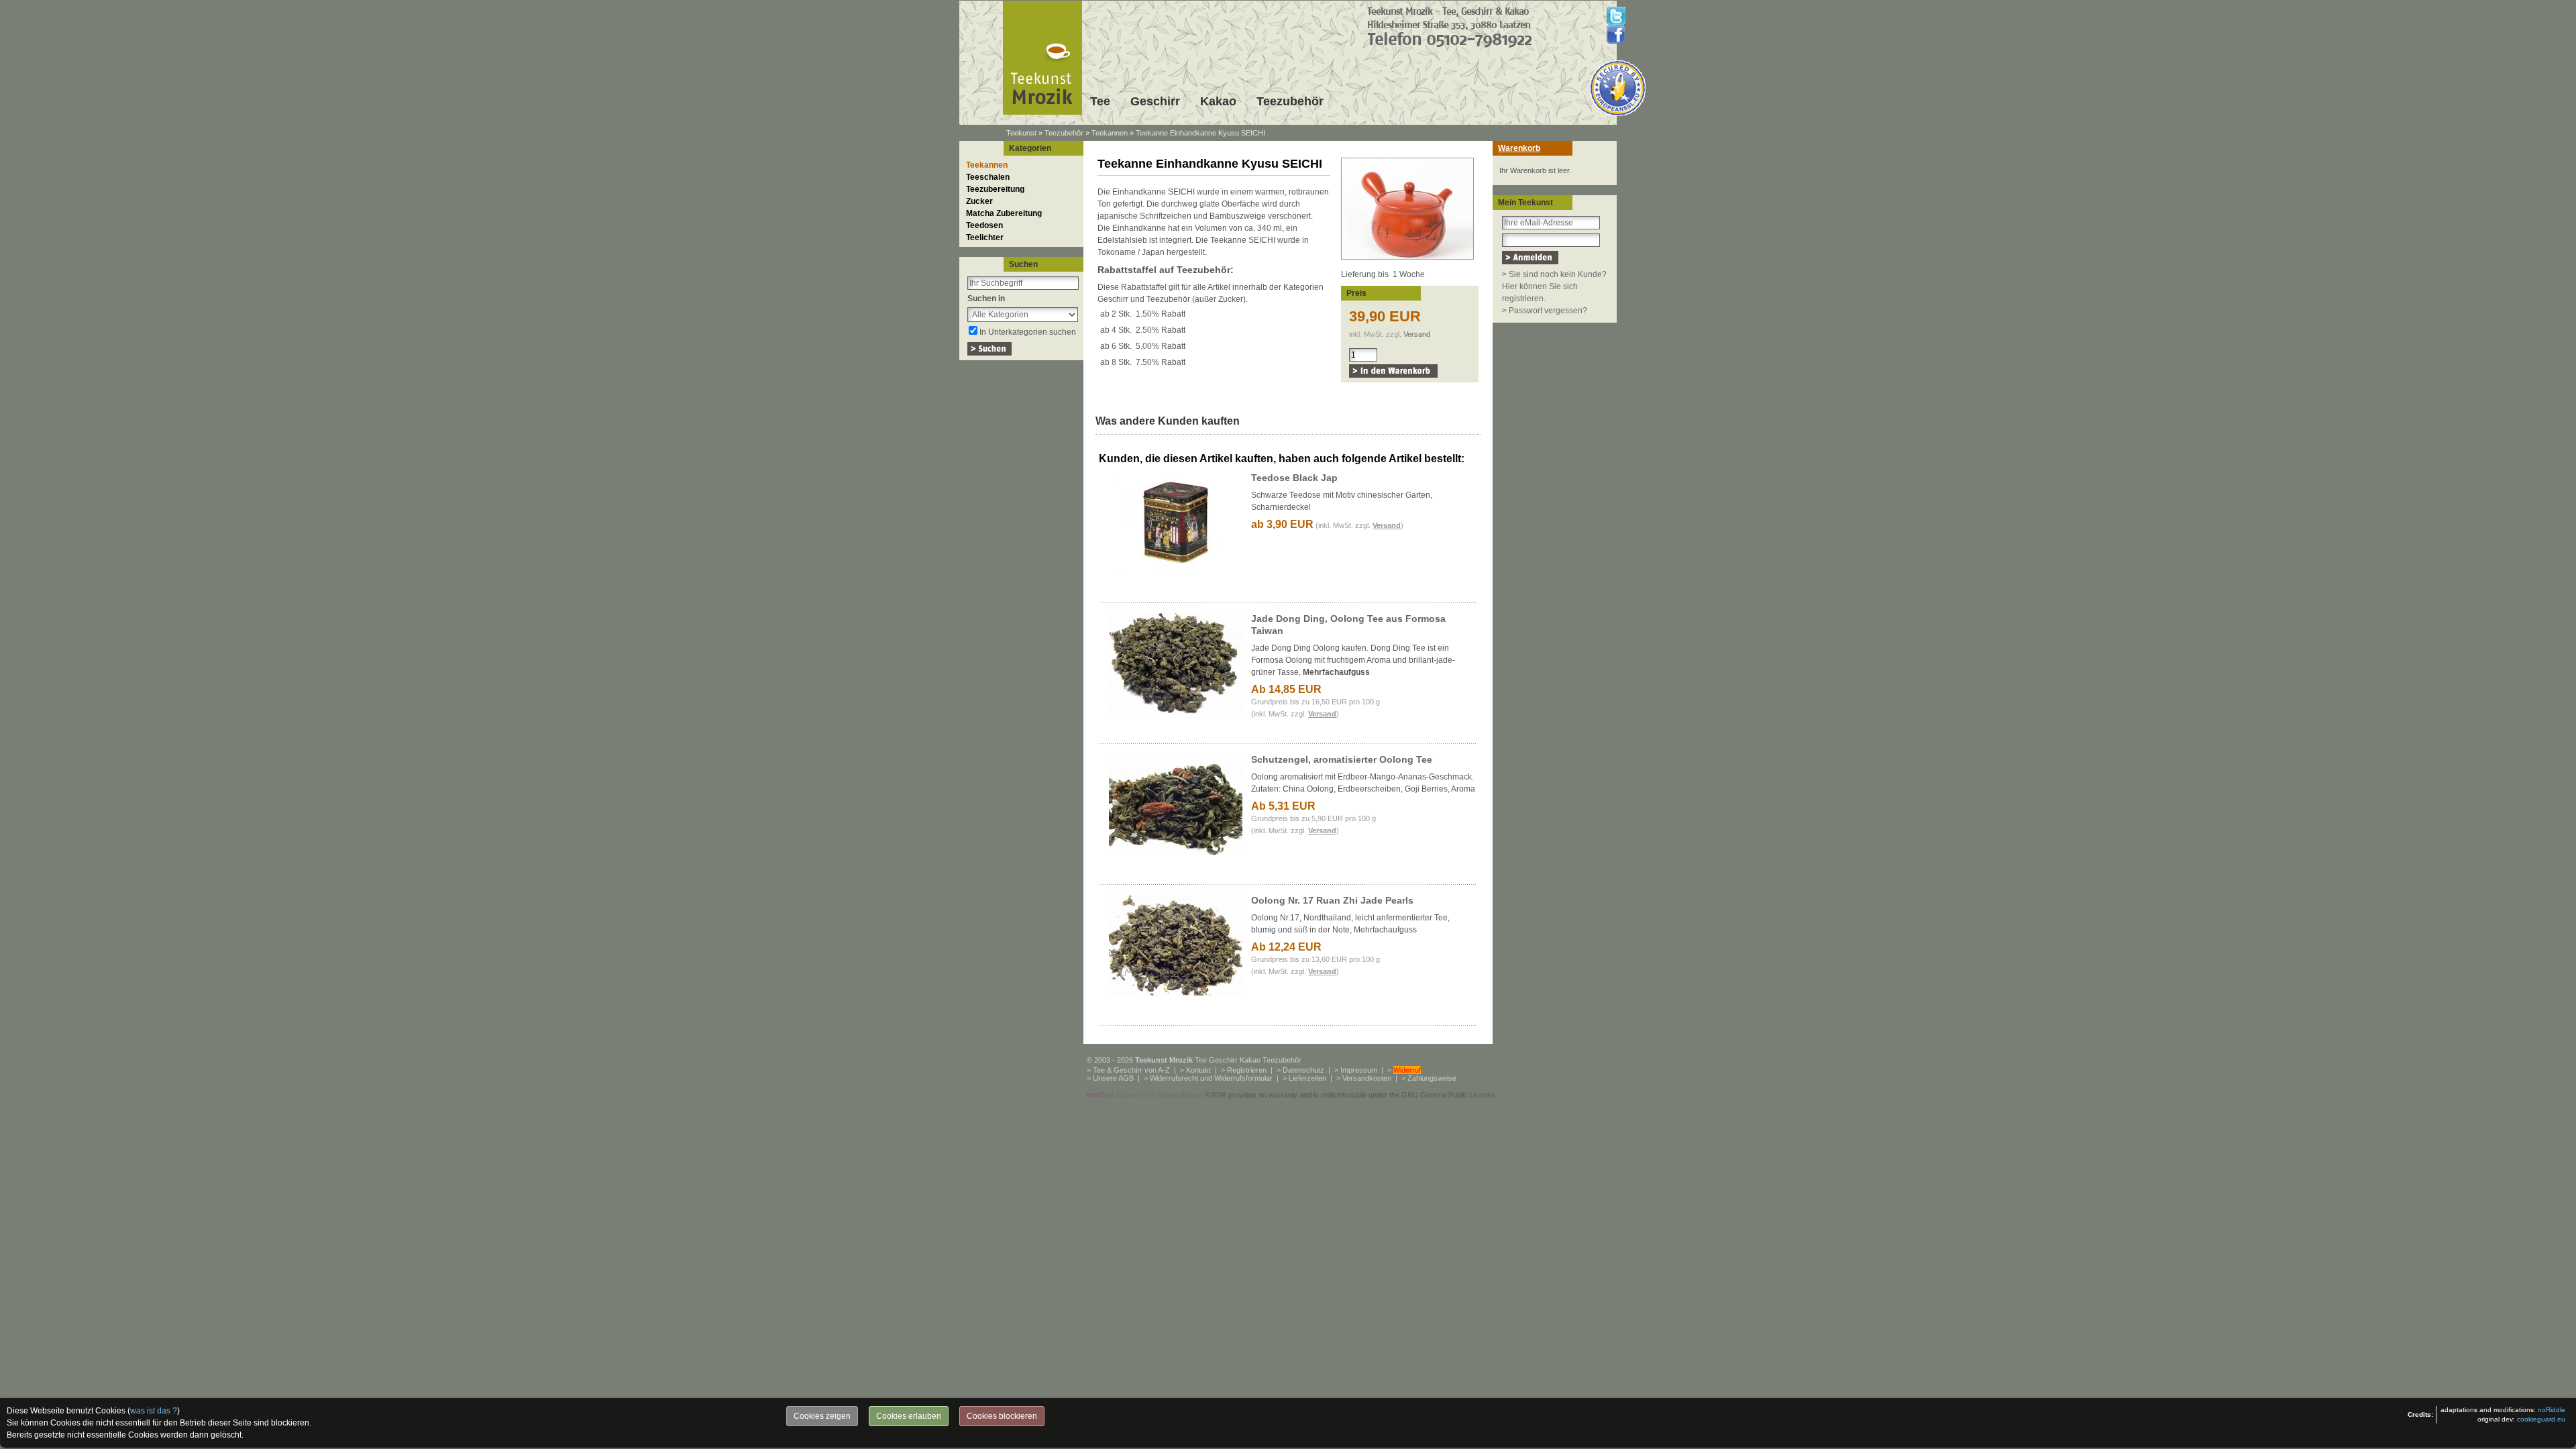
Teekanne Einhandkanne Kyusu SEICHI (1200, 133)
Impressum (1359, 1070)
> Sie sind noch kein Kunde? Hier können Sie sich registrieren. (1554, 286)
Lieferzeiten (1307, 1078)
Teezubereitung (995, 189)
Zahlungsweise (1432, 1078)
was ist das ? (154, 1411)
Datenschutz (1303, 1070)
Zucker (979, 201)
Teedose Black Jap (1294, 478)
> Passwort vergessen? (1545, 311)
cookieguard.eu (2541, 1419)
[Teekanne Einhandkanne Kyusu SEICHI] (1407, 260)
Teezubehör (1290, 101)
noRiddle (2552, 1410)
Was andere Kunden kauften (1168, 421)
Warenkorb (1519, 148)
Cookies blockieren (1002, 1416)
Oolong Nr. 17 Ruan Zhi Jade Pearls (1332, 900)
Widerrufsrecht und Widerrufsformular (1211, 1078)
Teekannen (1110, 133)
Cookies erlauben (909, 1416)
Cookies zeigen (822, 1416)
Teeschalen (988, 177)
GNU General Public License (1448, 1095)
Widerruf (1407, 1070)
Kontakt (1198, 1070)
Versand (1417, 334)
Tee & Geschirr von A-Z (1131, 1070)
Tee (1100, 101)
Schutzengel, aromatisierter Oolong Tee (1342, 759)
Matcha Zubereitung (1004, 213)
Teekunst (1021, 133)
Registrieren (1247, 1070)
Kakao (1218, 101)
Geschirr (1155, 101)
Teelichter (985, 237)
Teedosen (984, 225)
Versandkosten (1367, 1078)
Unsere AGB (1113, 1078)
